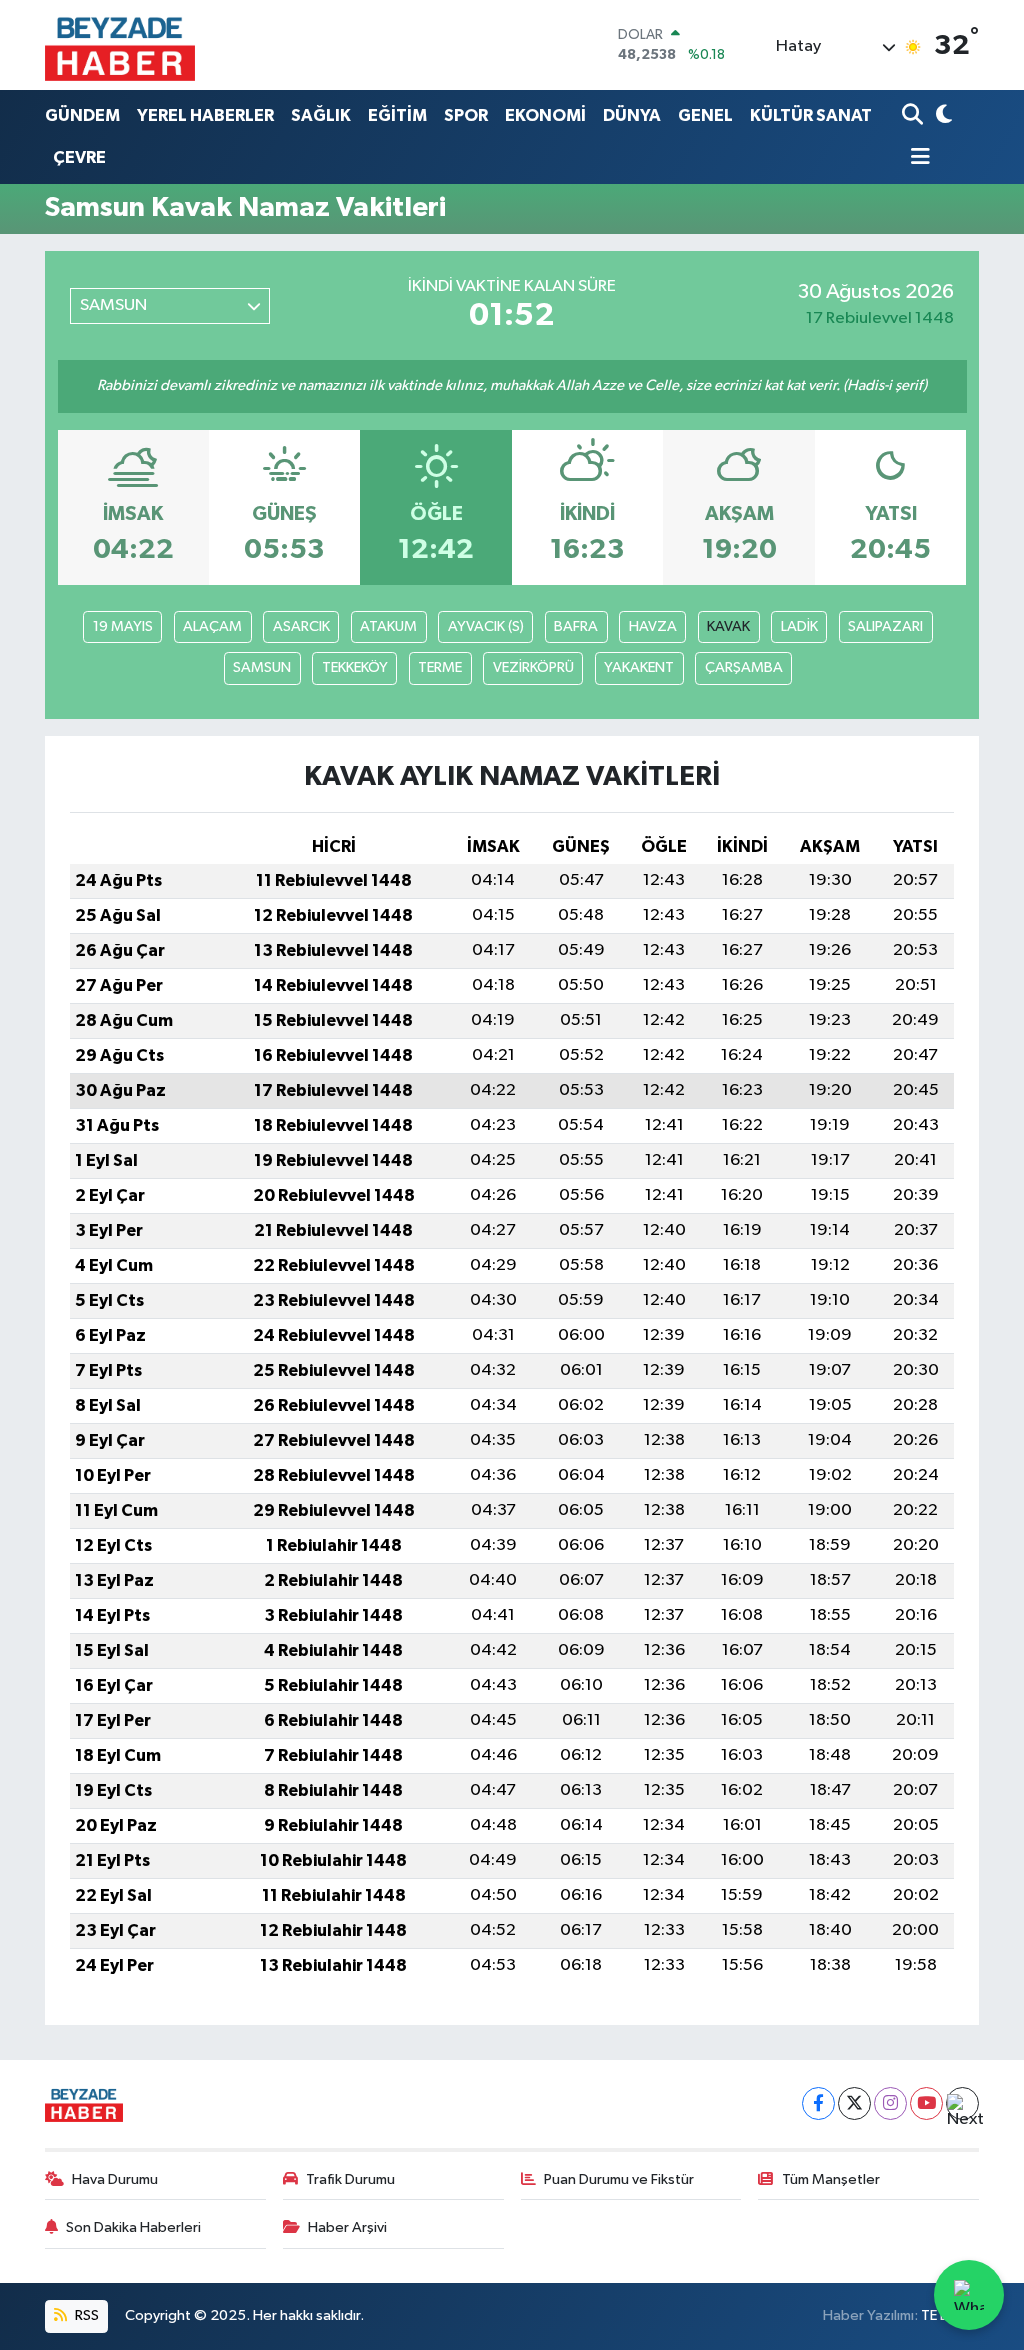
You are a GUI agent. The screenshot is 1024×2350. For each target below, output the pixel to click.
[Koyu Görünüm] (941, 115)
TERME (440, 667)
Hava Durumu (115, 2179)
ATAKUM (388, 626)
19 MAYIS (123, 626)
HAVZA (653, 626)
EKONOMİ (545, 115)
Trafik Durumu (350, 2179)
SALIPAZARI (885, 626)
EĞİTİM (397, 115)
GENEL (705, 115)
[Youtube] (926, 2103)
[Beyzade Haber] (120, 45)
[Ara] (914, 115)
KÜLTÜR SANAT (811, 115)
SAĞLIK (321, 115)
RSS (85, 2315)
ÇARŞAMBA (744, 667)
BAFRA (576, 626)
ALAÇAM (212, 626)
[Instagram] (890, 2103)
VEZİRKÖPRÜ (533, 667)
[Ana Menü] (916, 158)
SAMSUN (262, 667)
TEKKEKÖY (355, 667)
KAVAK (728, 626)
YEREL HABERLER (205, 115)
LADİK (799, 626)
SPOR (466, 115)
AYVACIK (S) (486, 626)
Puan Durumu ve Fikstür (619, 2179)
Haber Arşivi (347, 2227)
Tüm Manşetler (831, 2179)
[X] (854, 2103)
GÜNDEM (82, 115)
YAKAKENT (639, 667)
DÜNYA (632, 115)
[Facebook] (818, 2103)
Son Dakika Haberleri (133, 2227)
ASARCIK (301, 626)
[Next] (962, 2103)
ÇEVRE (79, 157)
